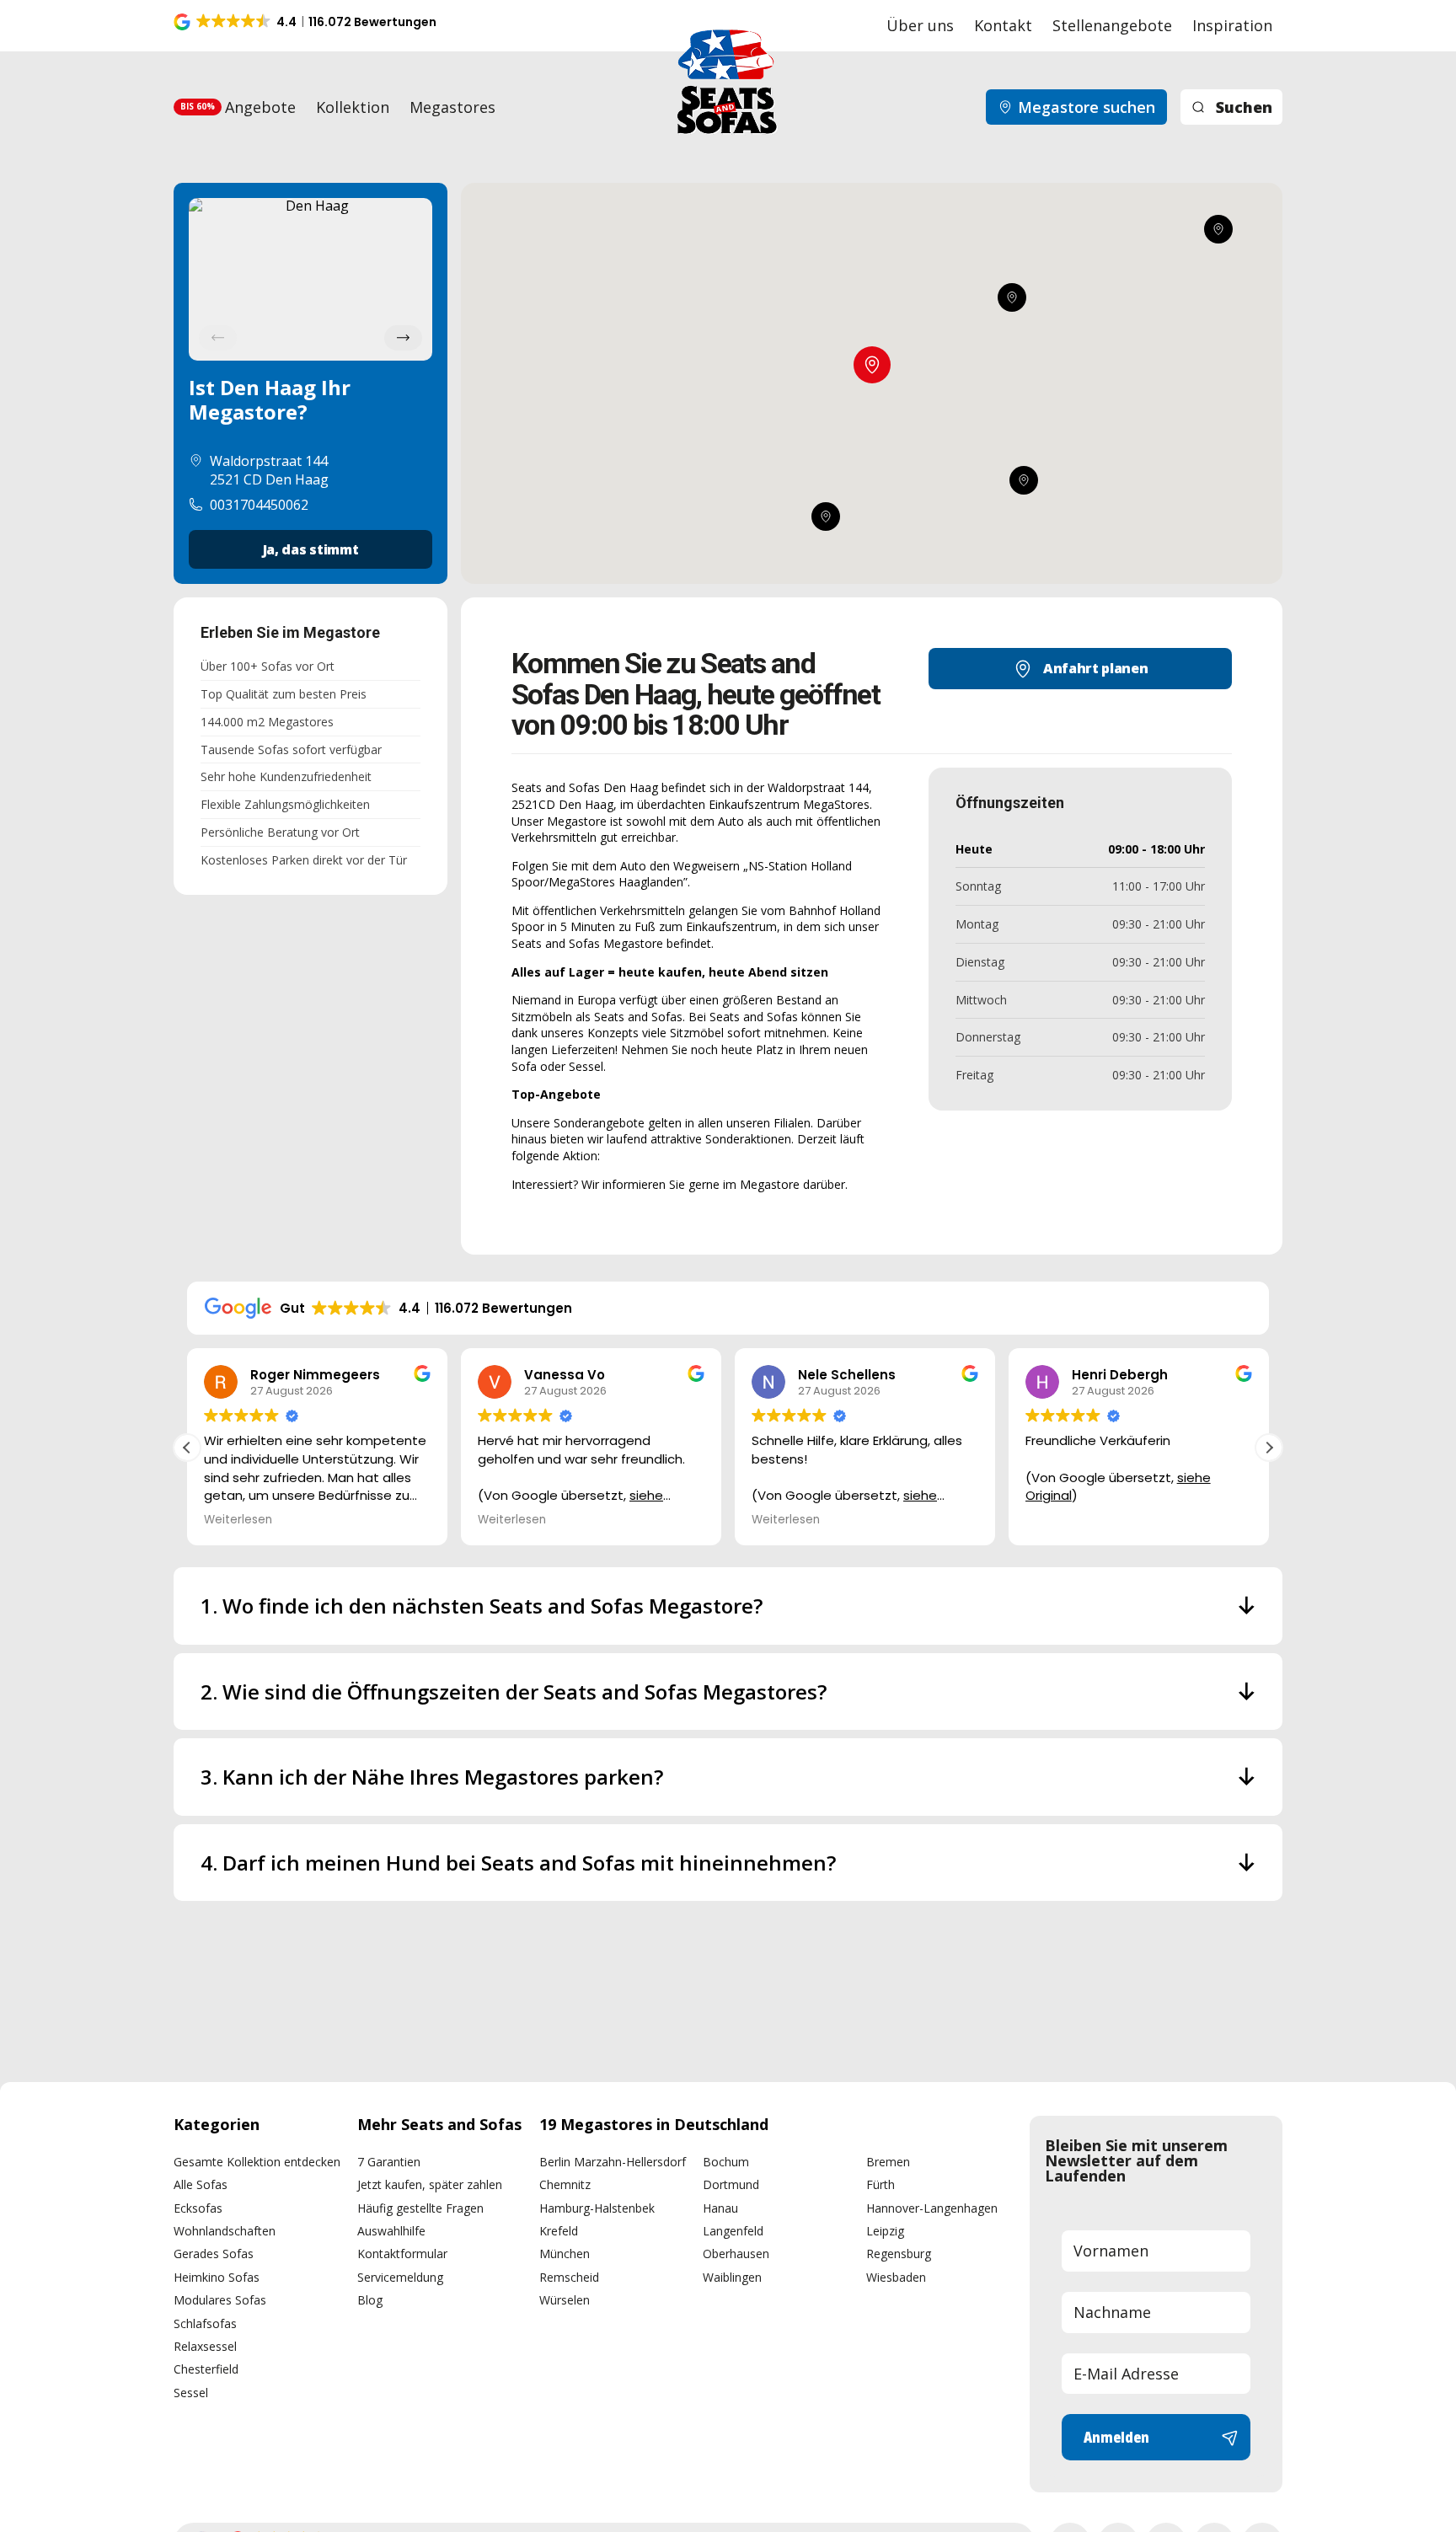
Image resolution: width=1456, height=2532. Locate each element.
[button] (306, 22)
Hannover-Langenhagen (932, 2208)
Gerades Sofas (214, 2254)
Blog (370, 2300)
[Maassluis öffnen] (825, 517)
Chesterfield (206, 2369)
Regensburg (899, 2254)
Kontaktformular (402, 2254)
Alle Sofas (201, 2184)
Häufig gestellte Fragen (420, 2208)
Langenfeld (733, 2231)
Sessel (191, 2393)
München (565, 2254)
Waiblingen (732, 2277)
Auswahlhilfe (391, 2231)
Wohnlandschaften (225, 2231)
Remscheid (569, 2277)
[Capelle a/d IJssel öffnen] (1024, 481)
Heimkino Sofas (217, 2277)
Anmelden (1116, 2437)
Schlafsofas (205, 2323)
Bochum (726, 2162)
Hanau (720, 2208)
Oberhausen (736, 2254)
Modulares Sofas (220, 2300)
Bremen (888, 2162)
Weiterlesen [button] (238, 1520)
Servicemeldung (400, 2277)
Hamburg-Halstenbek (597, 2208)
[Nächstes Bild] (403, 338)
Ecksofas (198, 2208)
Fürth (881, 2184)
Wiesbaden (896, 2277)
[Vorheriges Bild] (218, 338)
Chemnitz (565, 2184)
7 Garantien (389, 2162)
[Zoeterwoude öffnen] (1011, 297)
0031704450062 (259, 505)
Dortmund (731, 2184)
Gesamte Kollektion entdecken (257, 2162)
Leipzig (885, 2231)
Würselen (565, 2300)
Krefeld (559, 2231)
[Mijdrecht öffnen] (1218, 229)
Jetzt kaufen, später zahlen (430, 2184)
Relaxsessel (205, 2346)
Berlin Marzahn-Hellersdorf (613, 2162)
